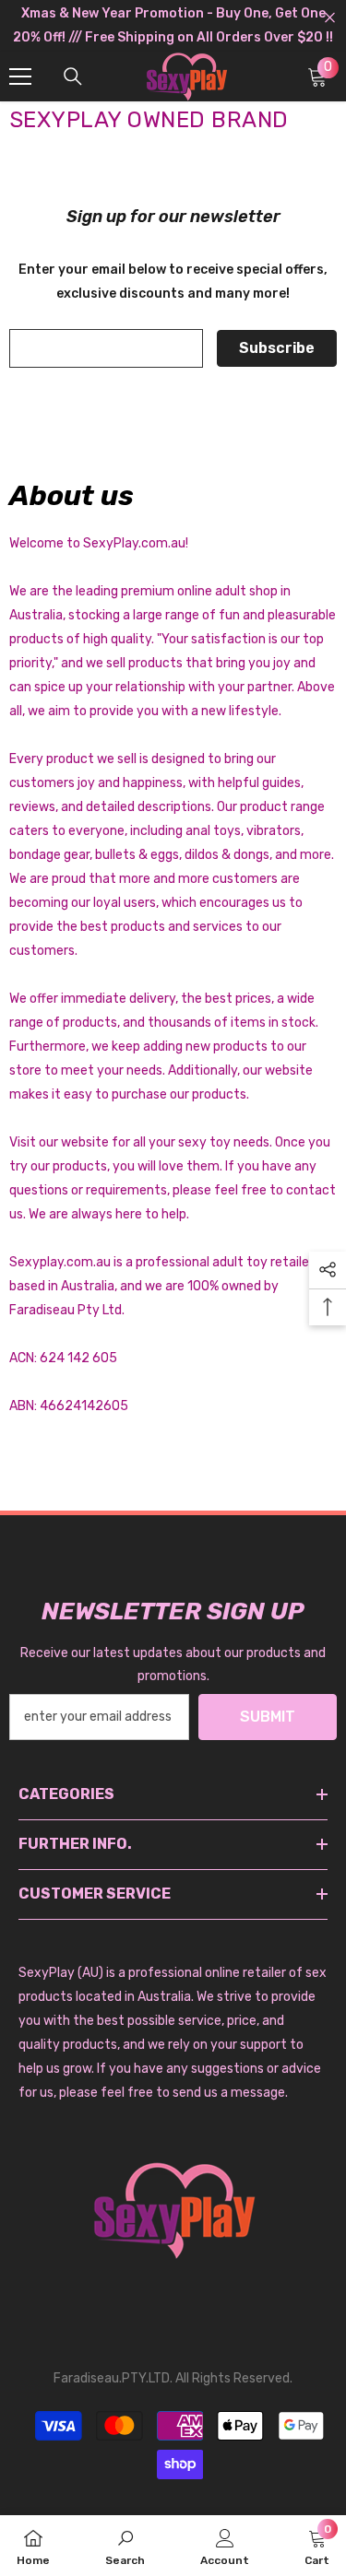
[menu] (20, 76)
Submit (268, 1717)
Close (330, 18)
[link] (125, 2546)
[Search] (73, 76)
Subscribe (277, 348)
